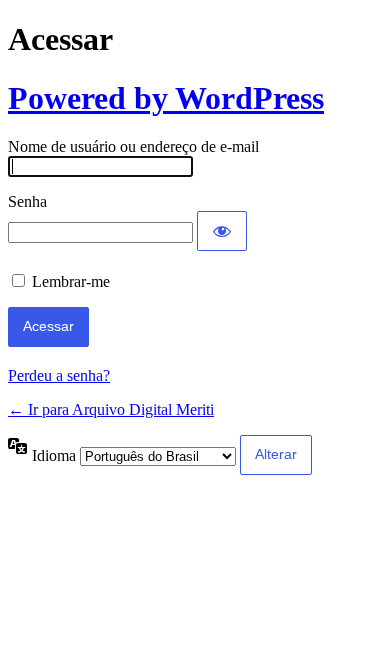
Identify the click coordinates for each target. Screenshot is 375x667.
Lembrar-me (71, 281)
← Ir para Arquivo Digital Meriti (111, 409)
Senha (27, 201)
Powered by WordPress (166, 98)
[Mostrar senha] (222, 231)
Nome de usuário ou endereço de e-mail (133, 146)
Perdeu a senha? (59, 375)
